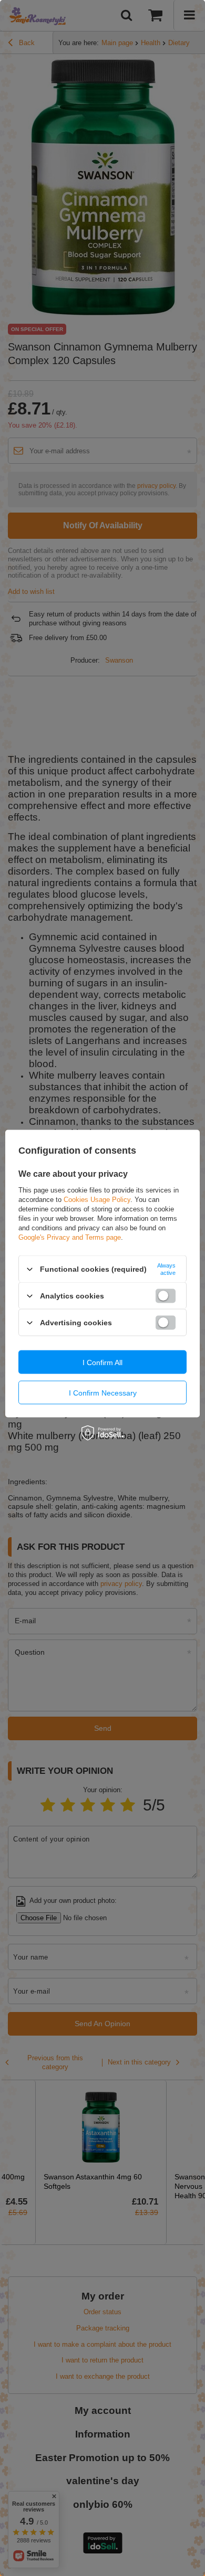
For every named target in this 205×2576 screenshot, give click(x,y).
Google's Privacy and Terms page (70, 1237)
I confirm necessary (103, 1392)
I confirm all (102, 1362)
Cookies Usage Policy (97, 1200)
